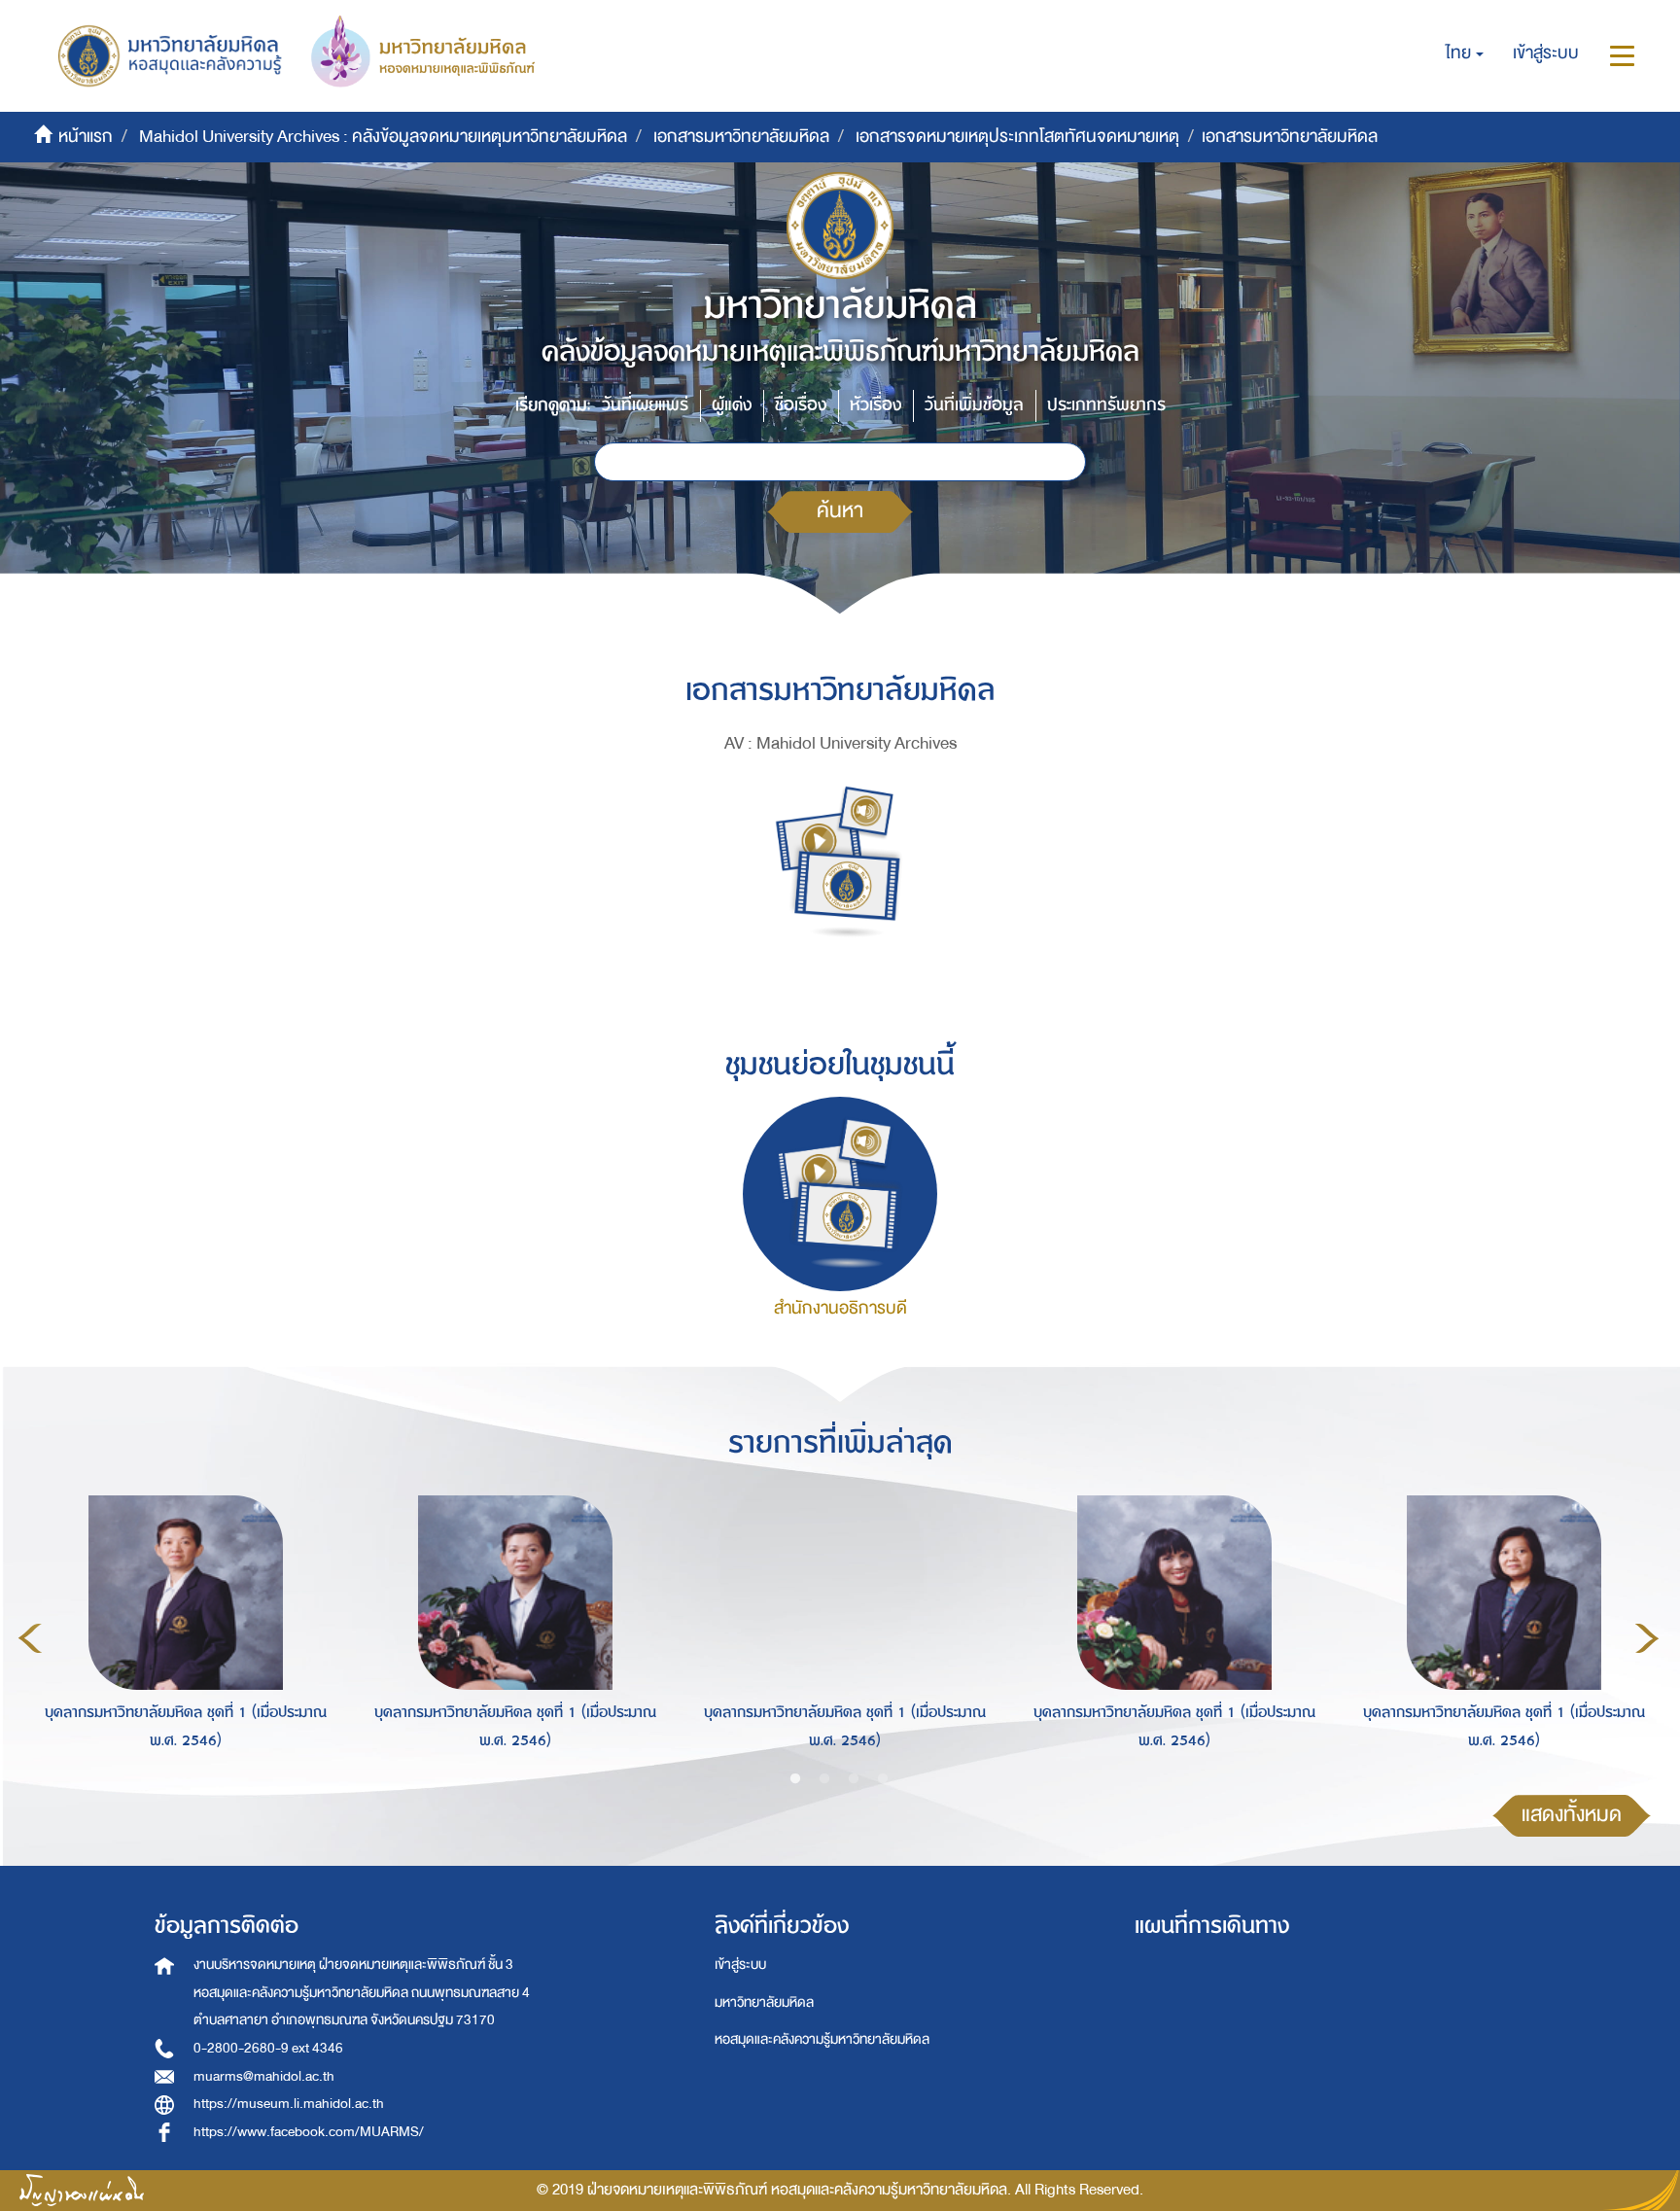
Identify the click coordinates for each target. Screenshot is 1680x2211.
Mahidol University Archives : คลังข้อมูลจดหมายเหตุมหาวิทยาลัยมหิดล (383, 137)
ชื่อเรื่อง (801, 405)
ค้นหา (840, 511)
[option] (180, 1634)
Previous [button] (30, 1638)
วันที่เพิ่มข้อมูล (974, 405)
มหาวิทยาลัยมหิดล (764, 2002)
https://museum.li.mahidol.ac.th (289, 2104)
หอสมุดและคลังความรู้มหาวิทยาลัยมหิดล (822, 2039)
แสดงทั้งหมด (1572, 1815)
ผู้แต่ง (732, 405)
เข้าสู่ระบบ (740, 1965)
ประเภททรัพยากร (1106, 405)
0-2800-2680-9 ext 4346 (268, 2048)
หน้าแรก (86, 137)
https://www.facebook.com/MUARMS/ (309, 2132)
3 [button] (854, 1779)
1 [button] (795, 1779)
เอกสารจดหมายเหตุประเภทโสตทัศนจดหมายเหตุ (1017, 137)
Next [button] (1647, 1638)
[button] (1465, 53)
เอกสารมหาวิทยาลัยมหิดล (741, 137)
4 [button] (883, 1779)
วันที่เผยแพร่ (645, 405)
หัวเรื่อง (875, 405)
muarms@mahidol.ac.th (264, 2076)
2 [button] (824, 1779)
